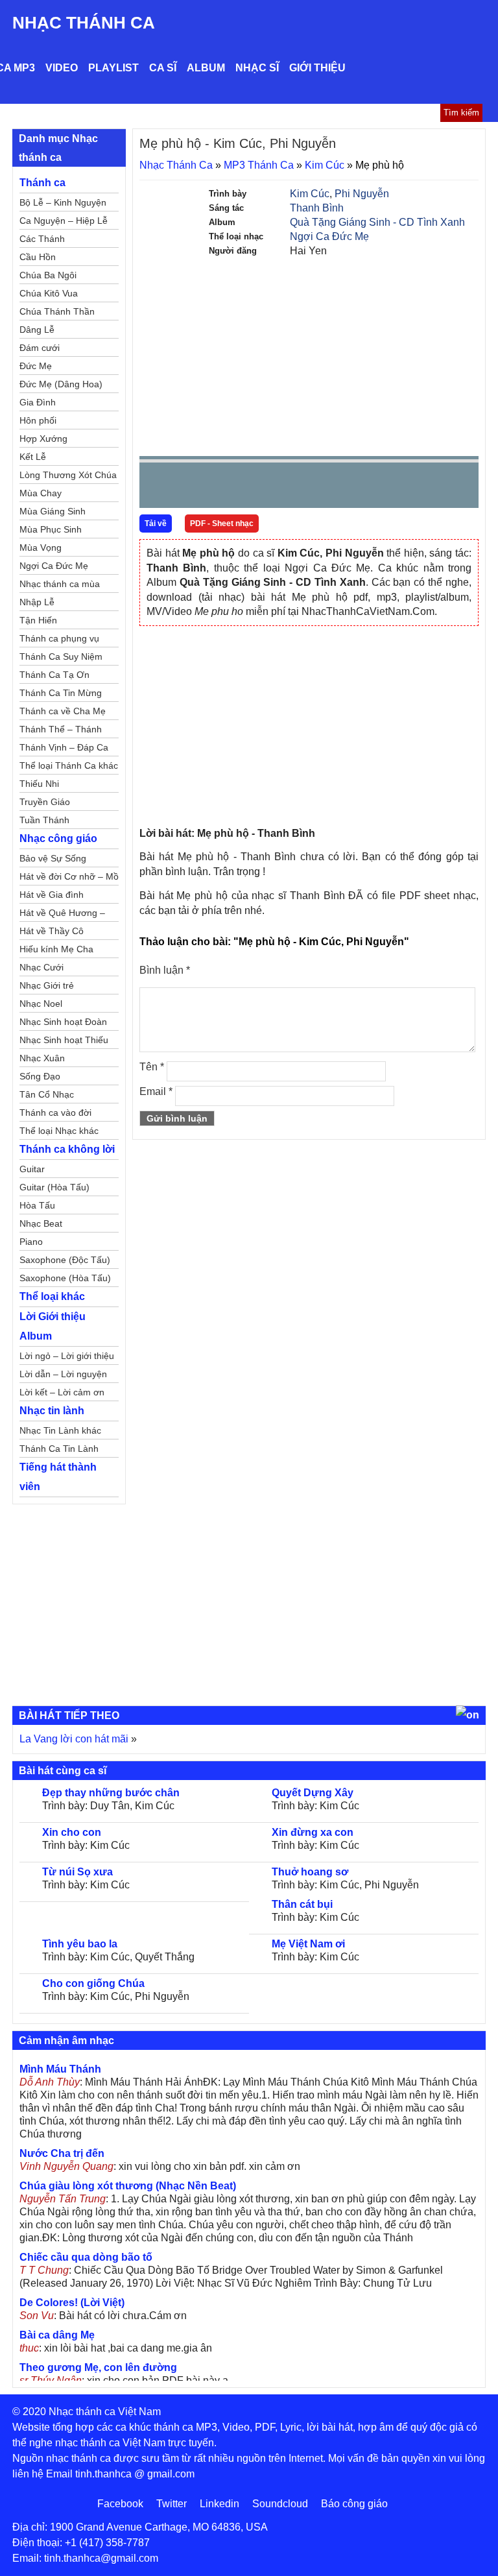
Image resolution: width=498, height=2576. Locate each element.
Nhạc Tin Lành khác (60, 1430)
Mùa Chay (41, 493)
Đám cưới (40, 348)
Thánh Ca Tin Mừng (61, 693)
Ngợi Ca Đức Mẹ (329, 236)
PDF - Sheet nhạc (222, 524)
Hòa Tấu (37, 1205)
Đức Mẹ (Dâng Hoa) (61, 384)
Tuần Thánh (44, 820)
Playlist (113, 68)
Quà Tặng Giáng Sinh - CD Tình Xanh (377, 222)
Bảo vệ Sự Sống (53, 858)
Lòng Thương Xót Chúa (68, 475)
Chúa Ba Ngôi (48, 275)
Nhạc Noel (41, 1004)
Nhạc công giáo (58, 838)
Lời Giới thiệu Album (53, 1326)
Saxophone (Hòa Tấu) (65, 1278)
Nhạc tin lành (52, 1411)
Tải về (156, 524)
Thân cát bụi (302, 1904)
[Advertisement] (309, 355)
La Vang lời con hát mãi (74, 1739)
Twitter (172, 2504)
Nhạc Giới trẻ (47, 985)
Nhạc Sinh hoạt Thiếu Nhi (64, 1042)
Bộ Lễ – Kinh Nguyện (63, 202)
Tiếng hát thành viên (58, 1477)
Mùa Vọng (41, 548)
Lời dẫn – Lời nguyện (63, 1374)
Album (206, 68)
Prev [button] (157, 488)
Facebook (120, 2504)
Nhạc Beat (41, 1223)
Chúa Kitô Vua (49, 293)
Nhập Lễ (37, 602)
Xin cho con (72, 1832)
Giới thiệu (317, 68)
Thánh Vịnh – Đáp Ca (64, 747)
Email (156, 1091)
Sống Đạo (40, 1076)
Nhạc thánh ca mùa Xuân (60, 586)
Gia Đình (38, 402)
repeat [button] (265, 488)
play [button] (190, 486)
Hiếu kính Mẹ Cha (56, 949)
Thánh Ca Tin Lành (59, 1449)
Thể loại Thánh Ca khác (69, 765)
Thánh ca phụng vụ (59, 638)
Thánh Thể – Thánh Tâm (61, 731)
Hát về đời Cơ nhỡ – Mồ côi (69, 878)
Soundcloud (280, 2504)
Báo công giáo (354, 2504)
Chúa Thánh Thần (57, 311)
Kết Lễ (33, 457)
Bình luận (165, 970)
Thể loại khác (52, 1296)
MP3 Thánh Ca (259, 165)
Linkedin (219, 2504)
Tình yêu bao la (80, 1944)
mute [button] (392, 486)
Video (62, 68)
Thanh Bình (317, 208)
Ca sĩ (163, 68)
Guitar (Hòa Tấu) (54, 1187)
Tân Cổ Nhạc (47, 1094)
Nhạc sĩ (257, 68)
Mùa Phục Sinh (51, 529)
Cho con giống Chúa (93, 1983)
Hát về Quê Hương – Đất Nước (62, 915)
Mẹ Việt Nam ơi (308, 1944)
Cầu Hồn (38, 257)
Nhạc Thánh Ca (84, 23)
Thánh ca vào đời (55, 1113)
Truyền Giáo (45, 802)
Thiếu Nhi (39, 784)
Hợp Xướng (43, 439)
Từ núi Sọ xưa (77, 1872)
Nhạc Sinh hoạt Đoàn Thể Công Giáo (63, 1024)
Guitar (32, 1169)
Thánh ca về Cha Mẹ (63, 711)
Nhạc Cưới (41, 967)
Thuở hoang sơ (310, 1872)
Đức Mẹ (36, 366)
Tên (152, 1067)
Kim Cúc (325, 165)
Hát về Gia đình (52, 895)
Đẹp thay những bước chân (111, 1793)
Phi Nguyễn (362, 194)
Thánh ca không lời (67, 1149)
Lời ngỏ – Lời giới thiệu (67, 1356)
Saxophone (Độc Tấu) (65, 1260)
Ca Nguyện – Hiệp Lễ (64, 221)
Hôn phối (38, 420)
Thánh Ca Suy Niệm (61, 656)
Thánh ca (42, 183)
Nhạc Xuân (42, 1058)
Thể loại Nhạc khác (59, 1131)
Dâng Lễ (37, 330)
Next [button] (223, 488)
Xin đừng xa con (313, 1832)
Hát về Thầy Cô (52, 931)
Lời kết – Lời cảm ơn (62, 1392)
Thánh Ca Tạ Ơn (54, 675)
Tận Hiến (38, 620)
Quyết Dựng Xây (313, 1793)
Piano (31, 1242)
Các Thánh (42, 239)
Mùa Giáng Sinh (53, 511)
